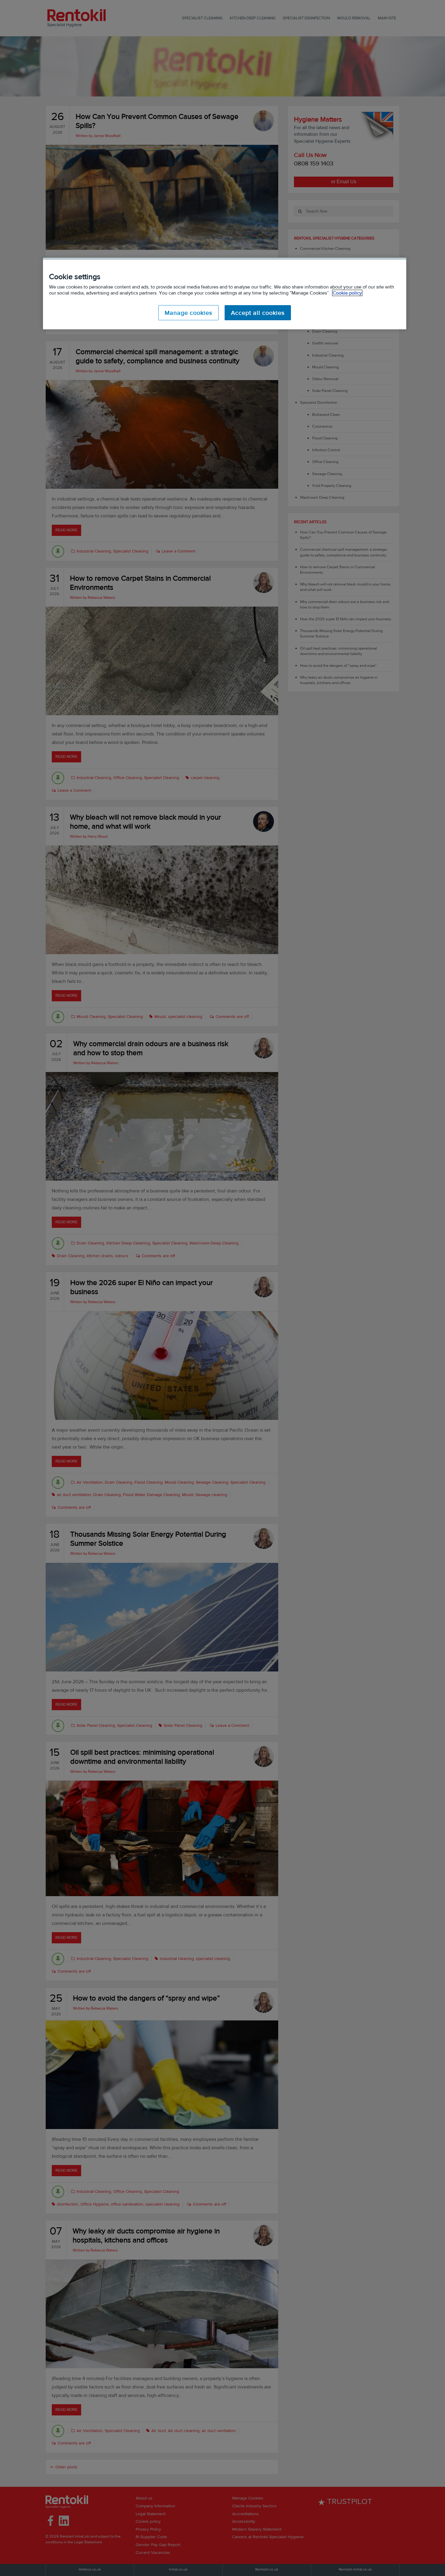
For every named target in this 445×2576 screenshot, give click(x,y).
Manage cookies (188, 313)
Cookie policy (347, 293)
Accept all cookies (258, 313)
